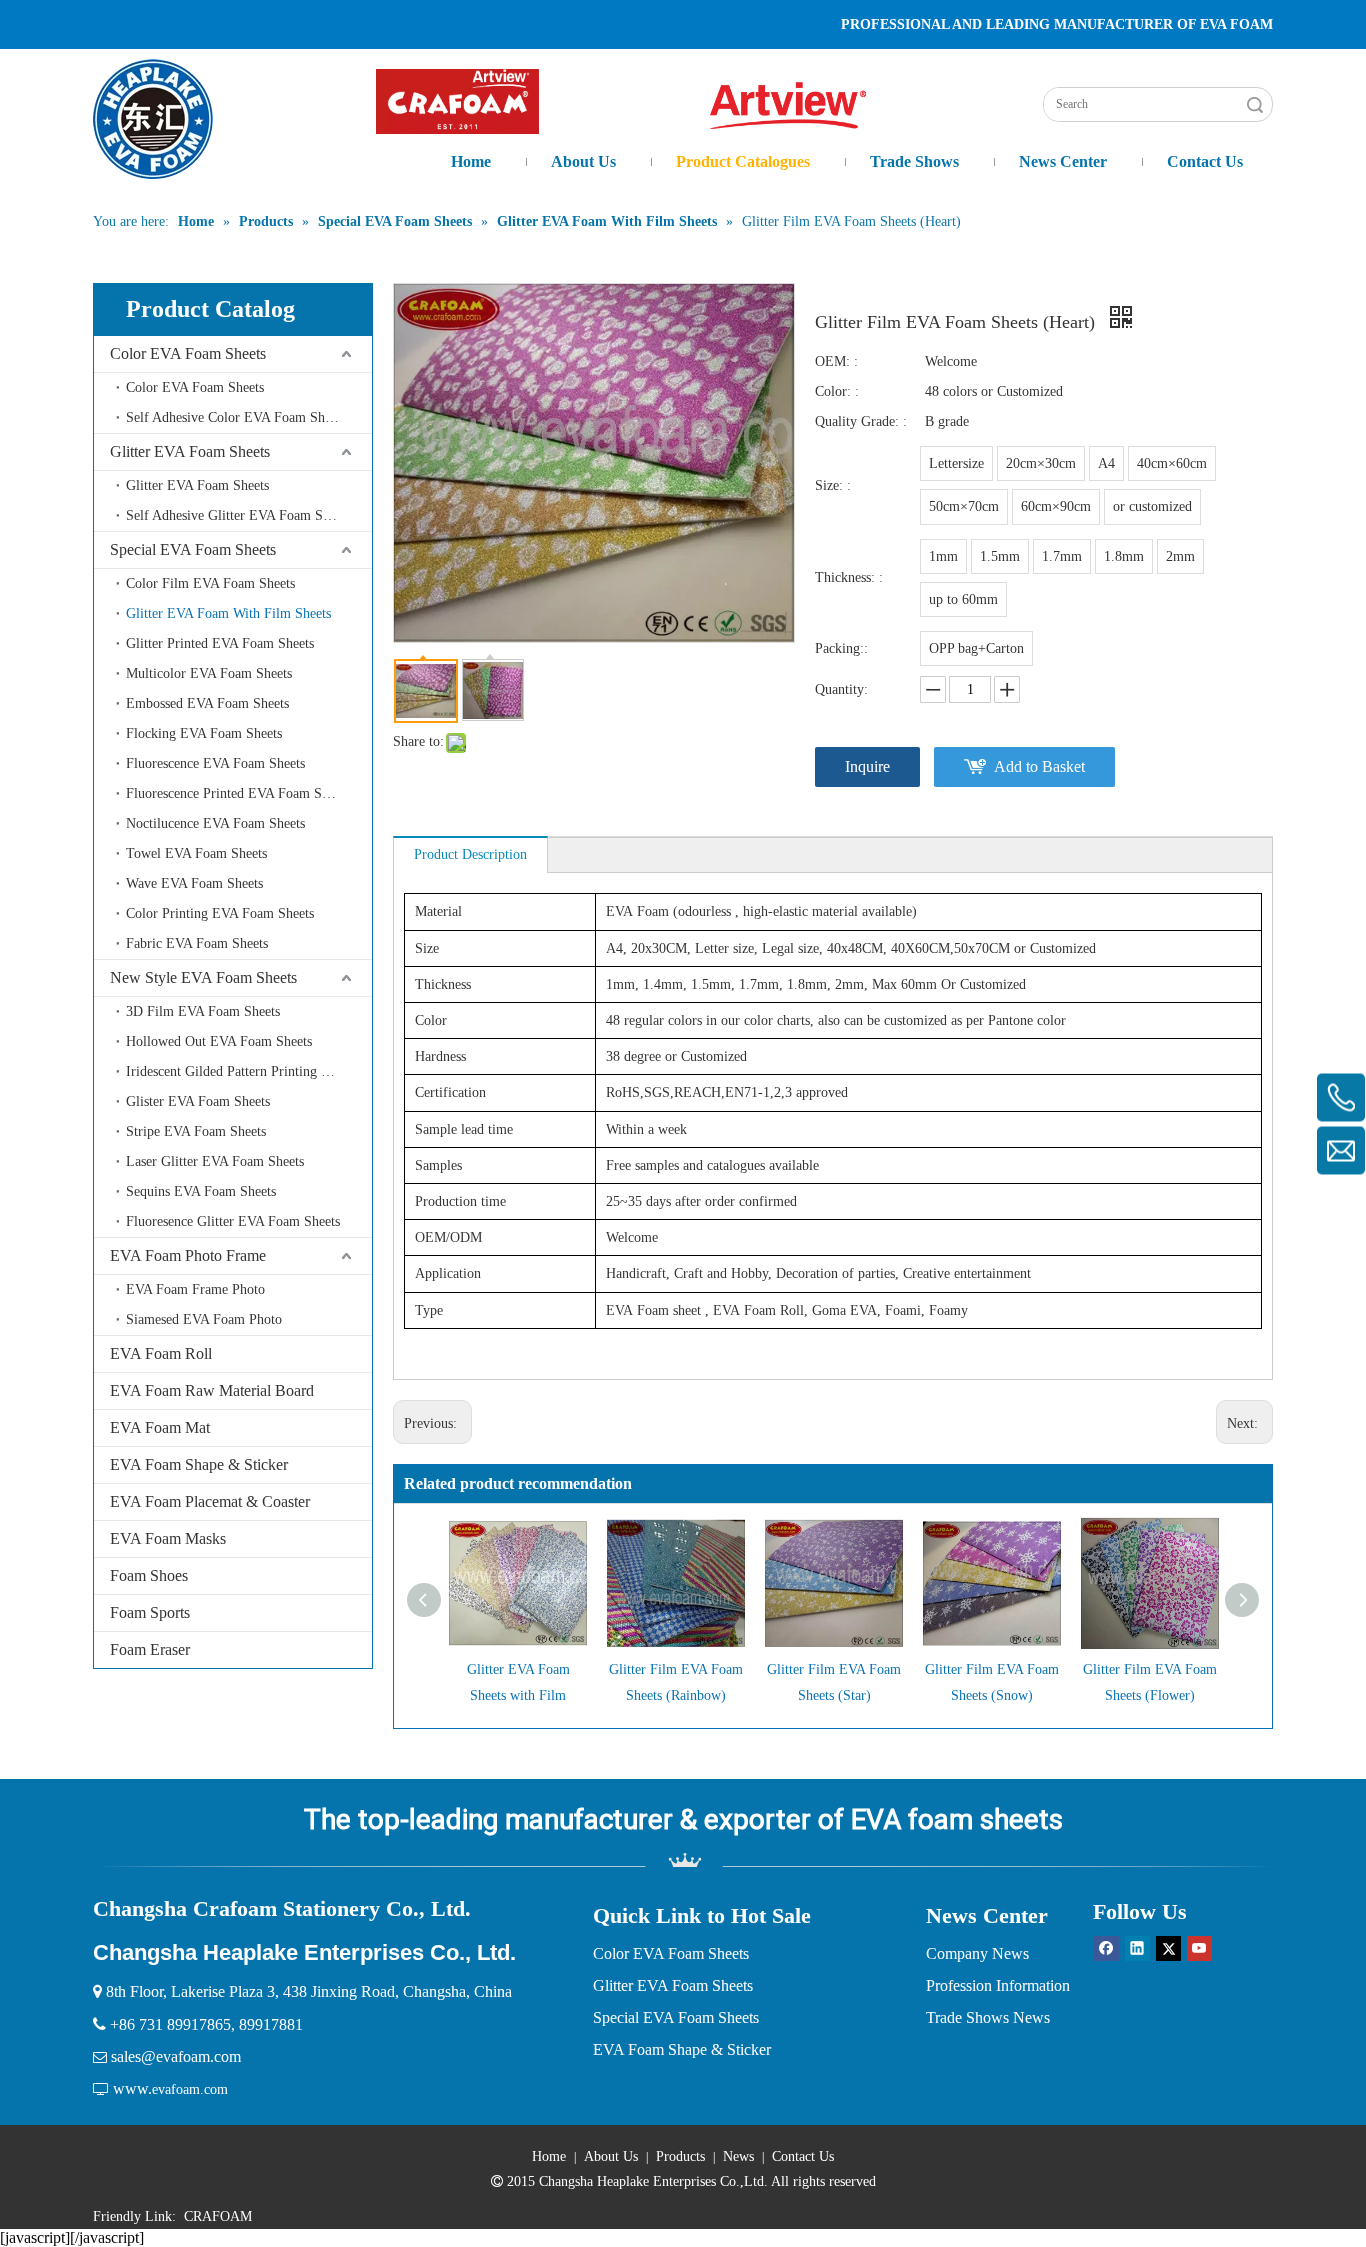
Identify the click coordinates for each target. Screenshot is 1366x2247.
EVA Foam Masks (168, 1538)
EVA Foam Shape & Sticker (199, 1464)
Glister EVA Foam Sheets (198, 1101)
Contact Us (803, 2156)
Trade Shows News (988, 2017)
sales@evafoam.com (176, 2056)
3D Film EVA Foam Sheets (203, 1011)
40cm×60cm (1172, 463)
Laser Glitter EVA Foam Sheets (215, 1161)
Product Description (470, 854)
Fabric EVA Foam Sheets (197, 943)
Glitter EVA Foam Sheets (190, 451)
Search (1255, 104)
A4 (1106, 463)
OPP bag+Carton (976, 648)
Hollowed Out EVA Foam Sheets (219, 1041)
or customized (1152, 506)
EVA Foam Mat (160, 1427)
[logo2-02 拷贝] (799, 105)
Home (549, 2156)
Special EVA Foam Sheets (193, 549)
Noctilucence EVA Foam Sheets (215, 823)
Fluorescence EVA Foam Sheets (215, 763)
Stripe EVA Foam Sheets (196, 1131)
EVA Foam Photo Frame (188, 1255)
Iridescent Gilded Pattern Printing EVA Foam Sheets (249, 1071)
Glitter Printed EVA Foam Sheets (220, 643)
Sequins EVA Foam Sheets (201, 1191)
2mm (1180, 556)
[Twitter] (1168, 1948)
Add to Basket (1039, 766)
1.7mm (1062, 556)
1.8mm (1124, 556)
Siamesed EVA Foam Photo (204, 1319)
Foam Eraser (150, 1649)
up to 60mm (963, 599)
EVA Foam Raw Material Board (212, 1390)
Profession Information (998, 1985)
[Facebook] (1106, 1948)
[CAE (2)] (457, 101)
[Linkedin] (1137, 1948)
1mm (943, 556)
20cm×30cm (1041, 463)
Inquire (867, 766)
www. (132, 2088)
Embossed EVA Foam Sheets (207, 703)
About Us (611, 2156)
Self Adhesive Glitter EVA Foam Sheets (238, 515)
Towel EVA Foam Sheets (196, 853)
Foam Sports (150, 1612)
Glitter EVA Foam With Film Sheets (228, 613)
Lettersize (956, 463)
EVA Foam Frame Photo (195, 1289)
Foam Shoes (149, 1575)
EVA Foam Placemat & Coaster (210, 1501)
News (738, 2156)
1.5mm (1000, 556)
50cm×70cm (964, 506)
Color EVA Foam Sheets (188, 353)
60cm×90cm (1056, 506)
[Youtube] (1199, 1948)
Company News (977, 1953)
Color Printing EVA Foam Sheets (220, 913)
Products (680, 2156)
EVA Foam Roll (161, 1353)
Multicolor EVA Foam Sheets (209, 673)
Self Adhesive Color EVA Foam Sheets (236, 417)
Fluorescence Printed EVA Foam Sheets (238, 793)
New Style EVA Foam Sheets (203, 977)
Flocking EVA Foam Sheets (204, 733)
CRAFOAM (218, 2216)
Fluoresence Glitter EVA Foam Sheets (233, 1221)
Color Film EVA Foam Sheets (210, 583)
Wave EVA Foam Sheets (194, 883)
